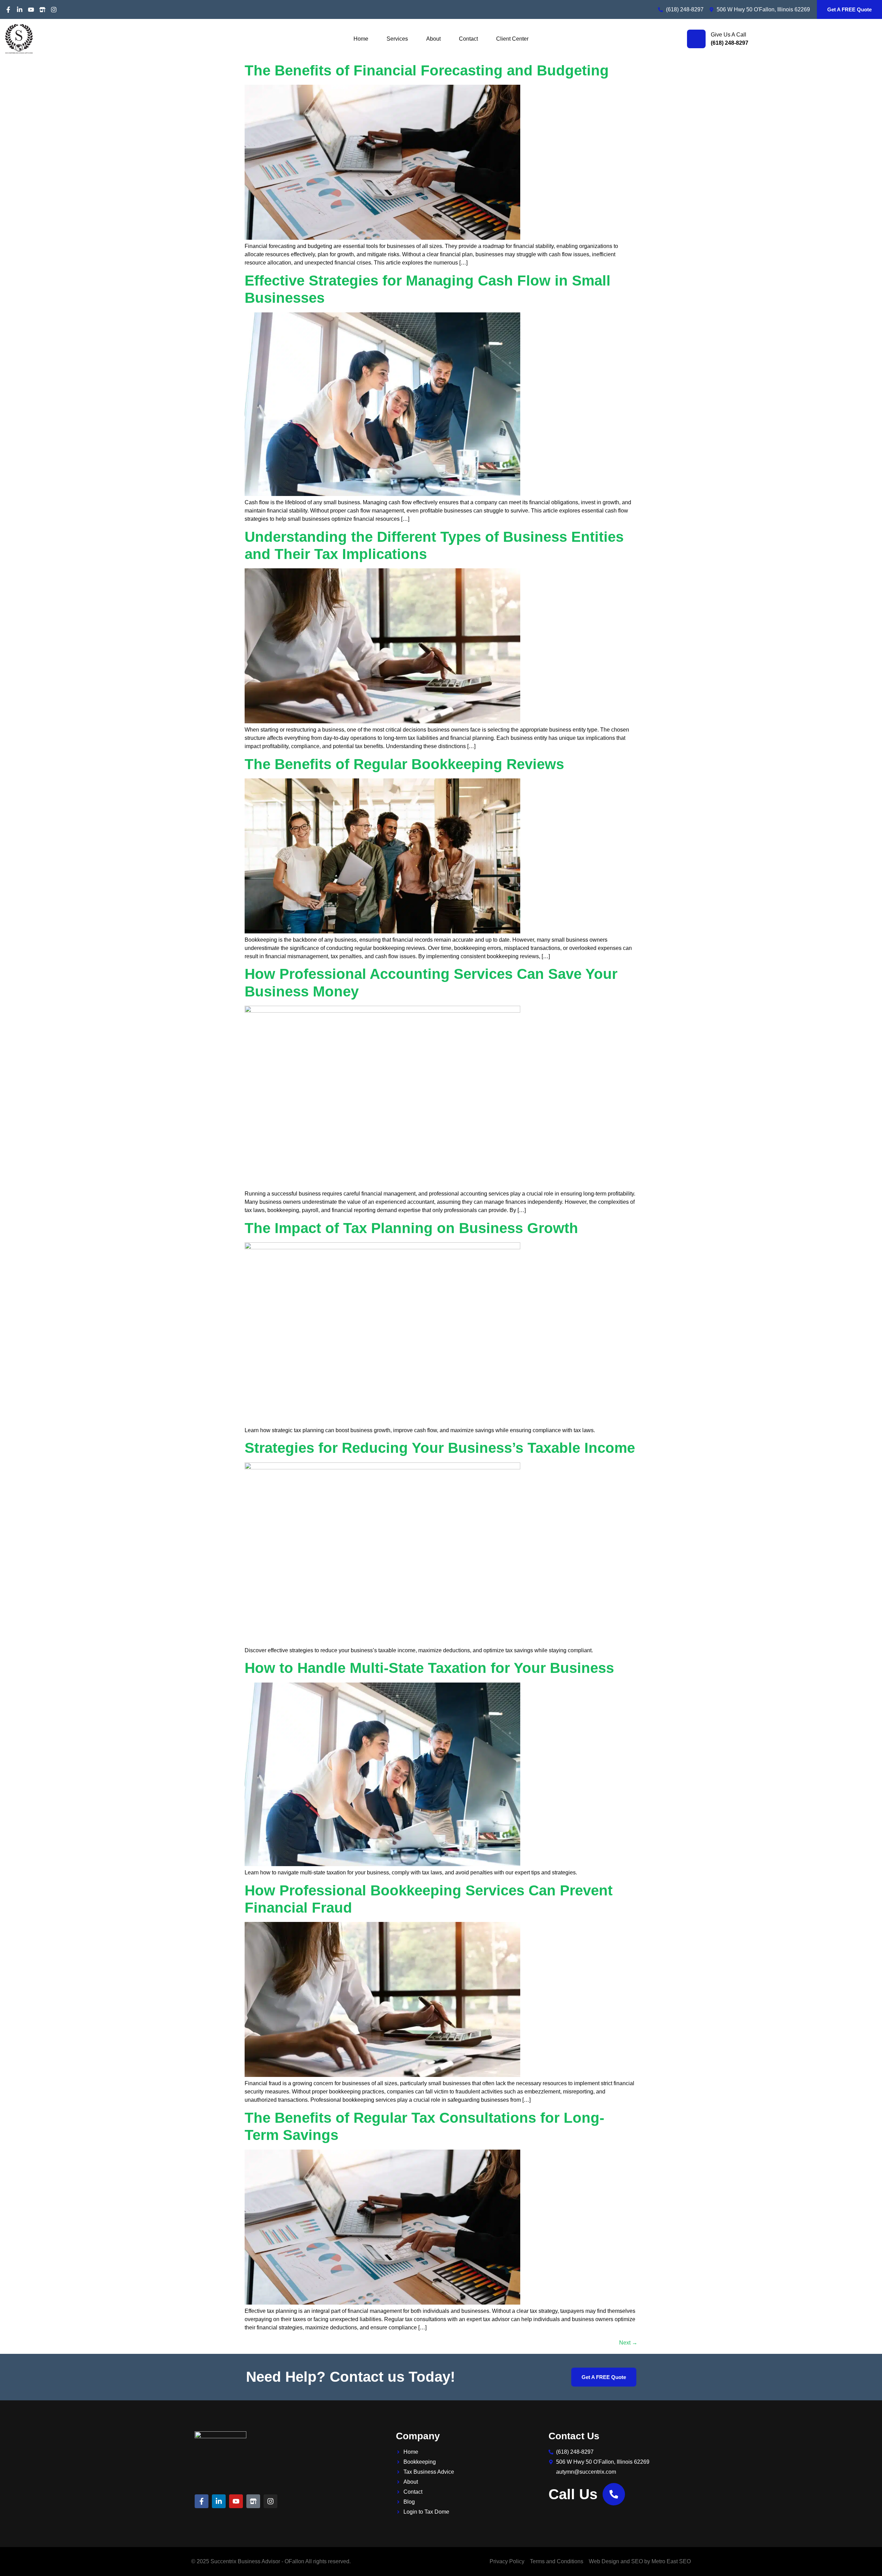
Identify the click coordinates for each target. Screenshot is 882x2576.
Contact (468, 39)
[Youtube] (31, 10)
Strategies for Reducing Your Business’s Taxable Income (440, 1448)
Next (628, 2343)
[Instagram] (54, 10)
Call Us (573, 2494)
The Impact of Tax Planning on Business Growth (411, 1228)
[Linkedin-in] (20, 10)
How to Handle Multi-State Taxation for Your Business (429, 1668)
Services (397, 39)
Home (361, 39)
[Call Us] (614, 2494)
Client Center (512, 39)
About (433, 39)
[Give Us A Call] (696, 39)
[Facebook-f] (8, 10)
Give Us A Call (729, 35)
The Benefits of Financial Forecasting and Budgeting (427, 70)
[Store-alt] (42, 10)
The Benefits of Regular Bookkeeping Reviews (404, 764)
